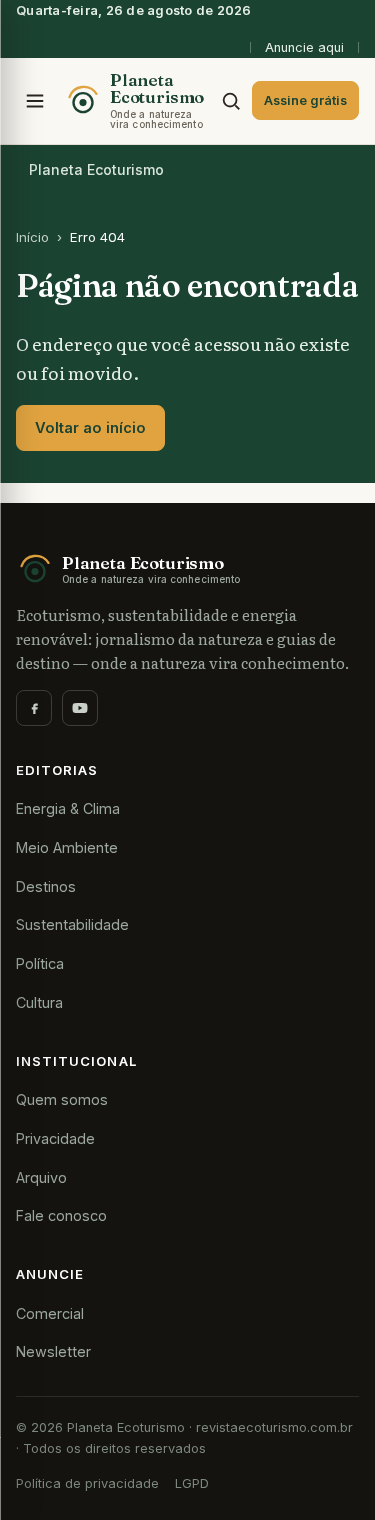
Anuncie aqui (304, 47)
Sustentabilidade (72, 924)
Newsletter (53, 1351)
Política (40, 963)
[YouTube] (80, 708)
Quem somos (62, 1099)
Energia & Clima (68, 808)
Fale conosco (61, 1215)
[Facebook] (34, 708)
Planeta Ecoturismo (96, 169)
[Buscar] (231, 101)
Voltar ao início (90, 428)
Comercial (50, 1313)
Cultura (39, 1002)
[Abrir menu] (35, 101)
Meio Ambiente (67, 847)
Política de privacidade (87, 1483)
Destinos (46, 886)
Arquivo (41, 1177)
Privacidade (55, 1138)
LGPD (192, 1483)
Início (32, 237)
